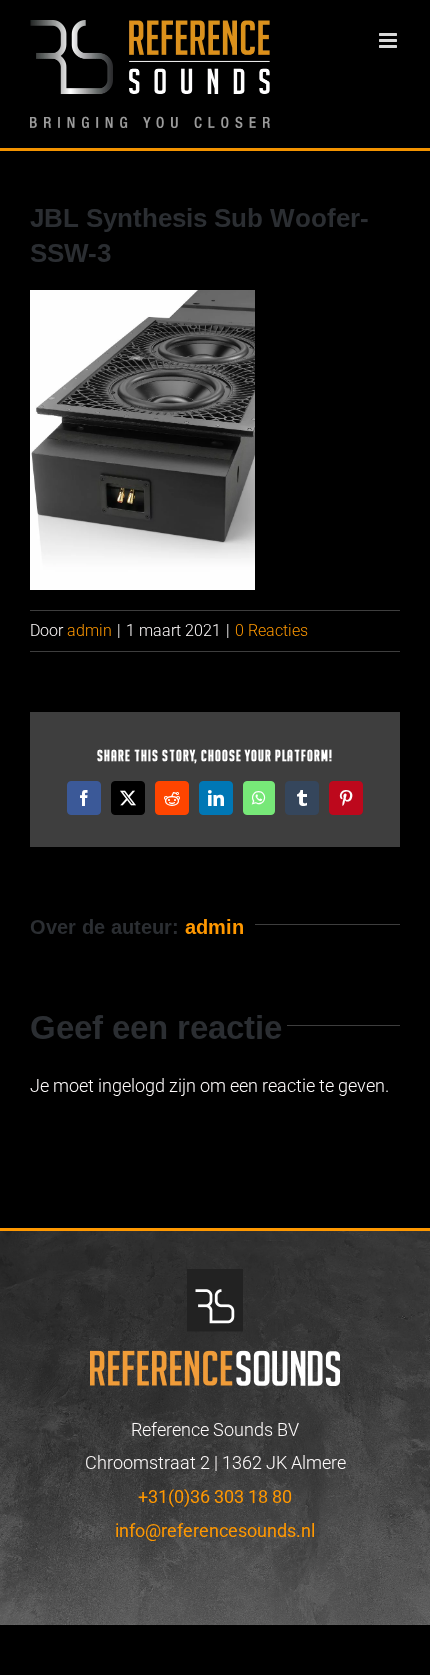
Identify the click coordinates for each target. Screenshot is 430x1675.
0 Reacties (271, 630)
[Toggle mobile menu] (389, 40)
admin (89, 630)
